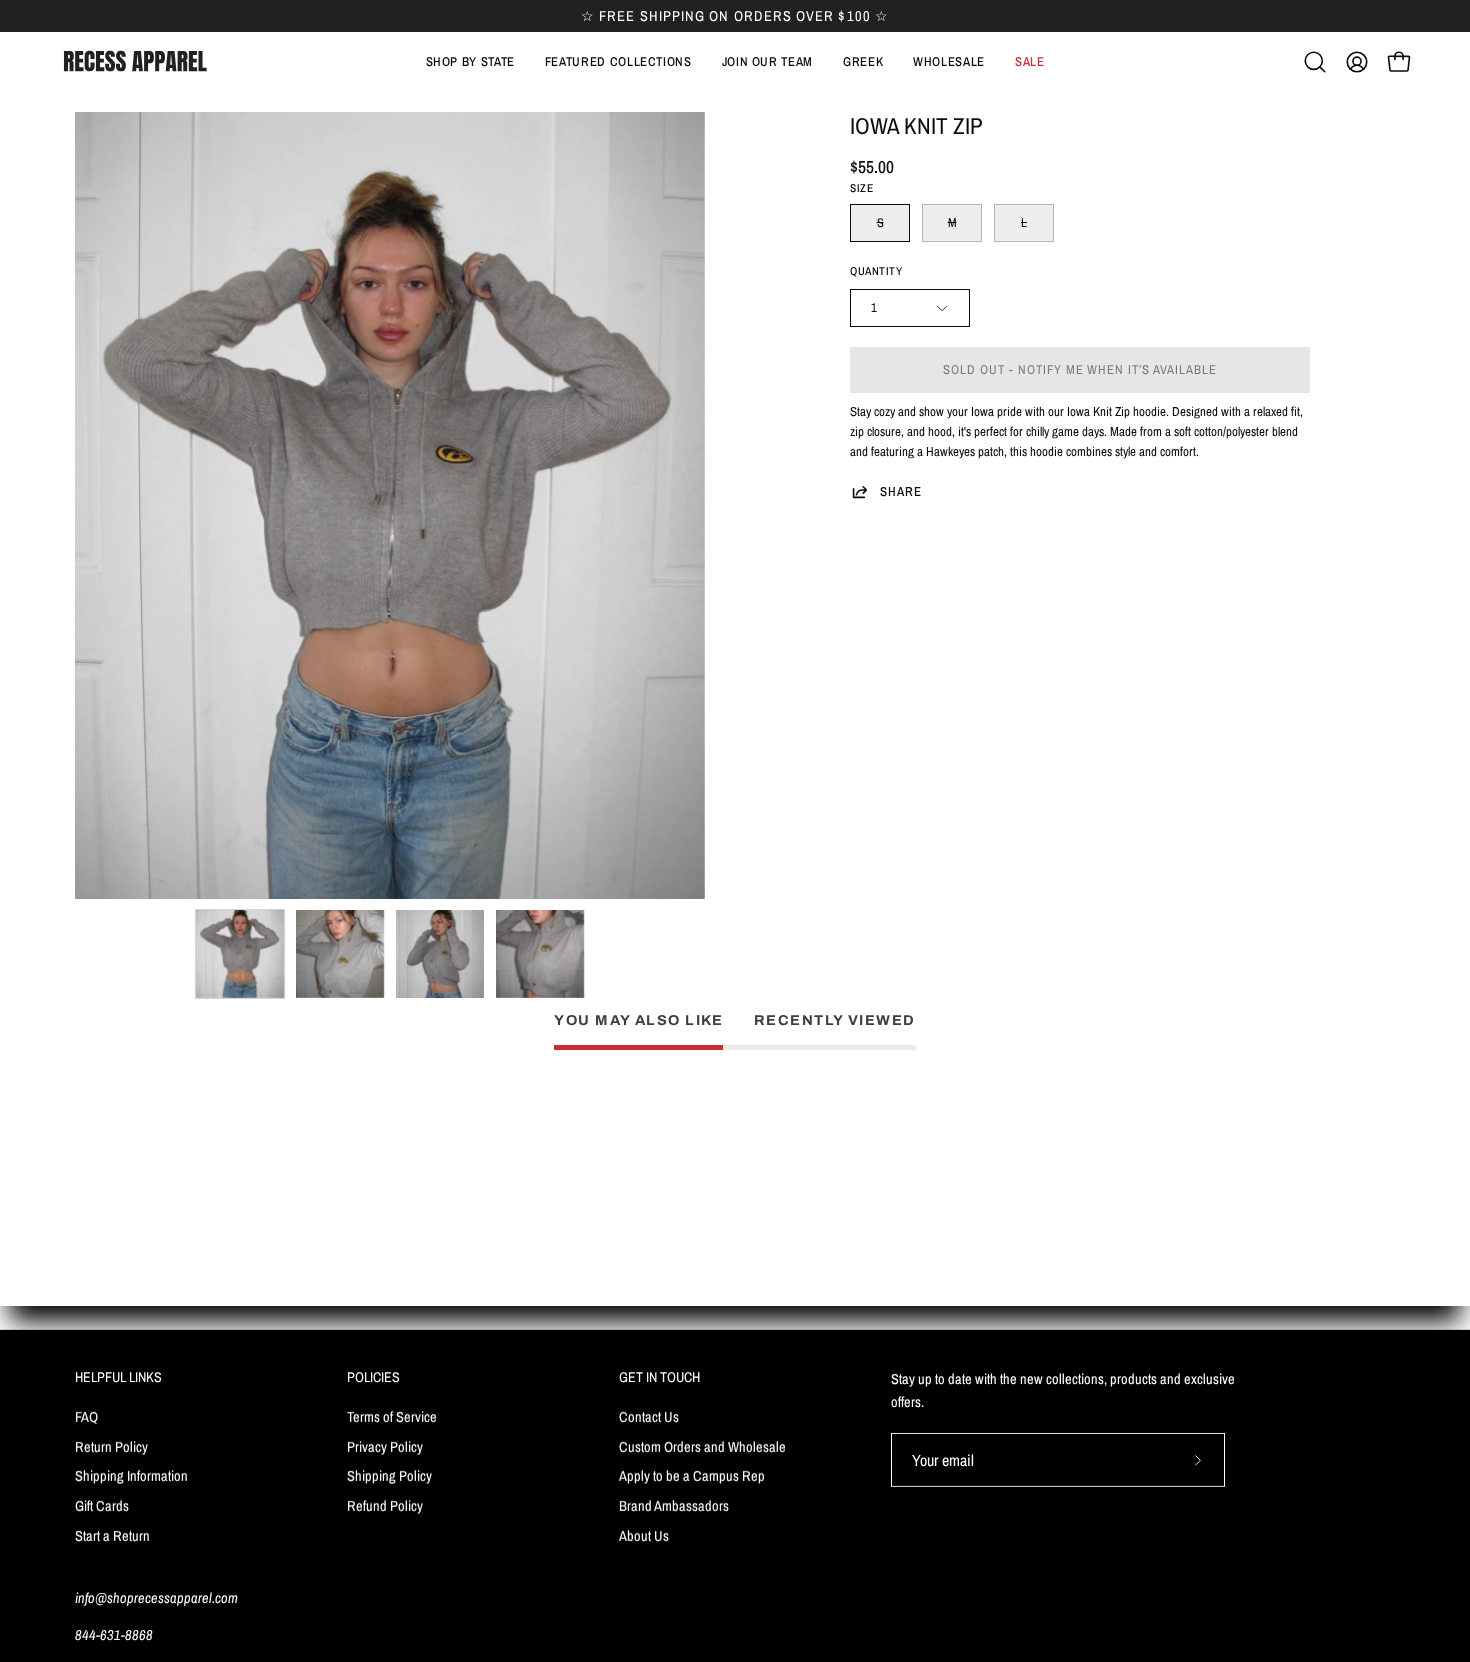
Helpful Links (118, 1377)
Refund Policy (385, 1505)
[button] (618, 62)
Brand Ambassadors (674, 1505)
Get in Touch (659, 1377)
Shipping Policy (389, 1475)
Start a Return (112, 1534)
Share (901, 491)
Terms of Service (392, 1415)
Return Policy (111, 1445)
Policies (373, 1377)
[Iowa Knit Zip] (240, 954)
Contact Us (649, 1415)
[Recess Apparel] (135, 61)
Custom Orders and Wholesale (702, 1445)
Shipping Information (131, 1475)
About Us (644, 1534)
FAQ (86, 1415)
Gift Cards (102, 1505)
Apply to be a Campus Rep (692, 1475)
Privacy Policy (385, 1445)
